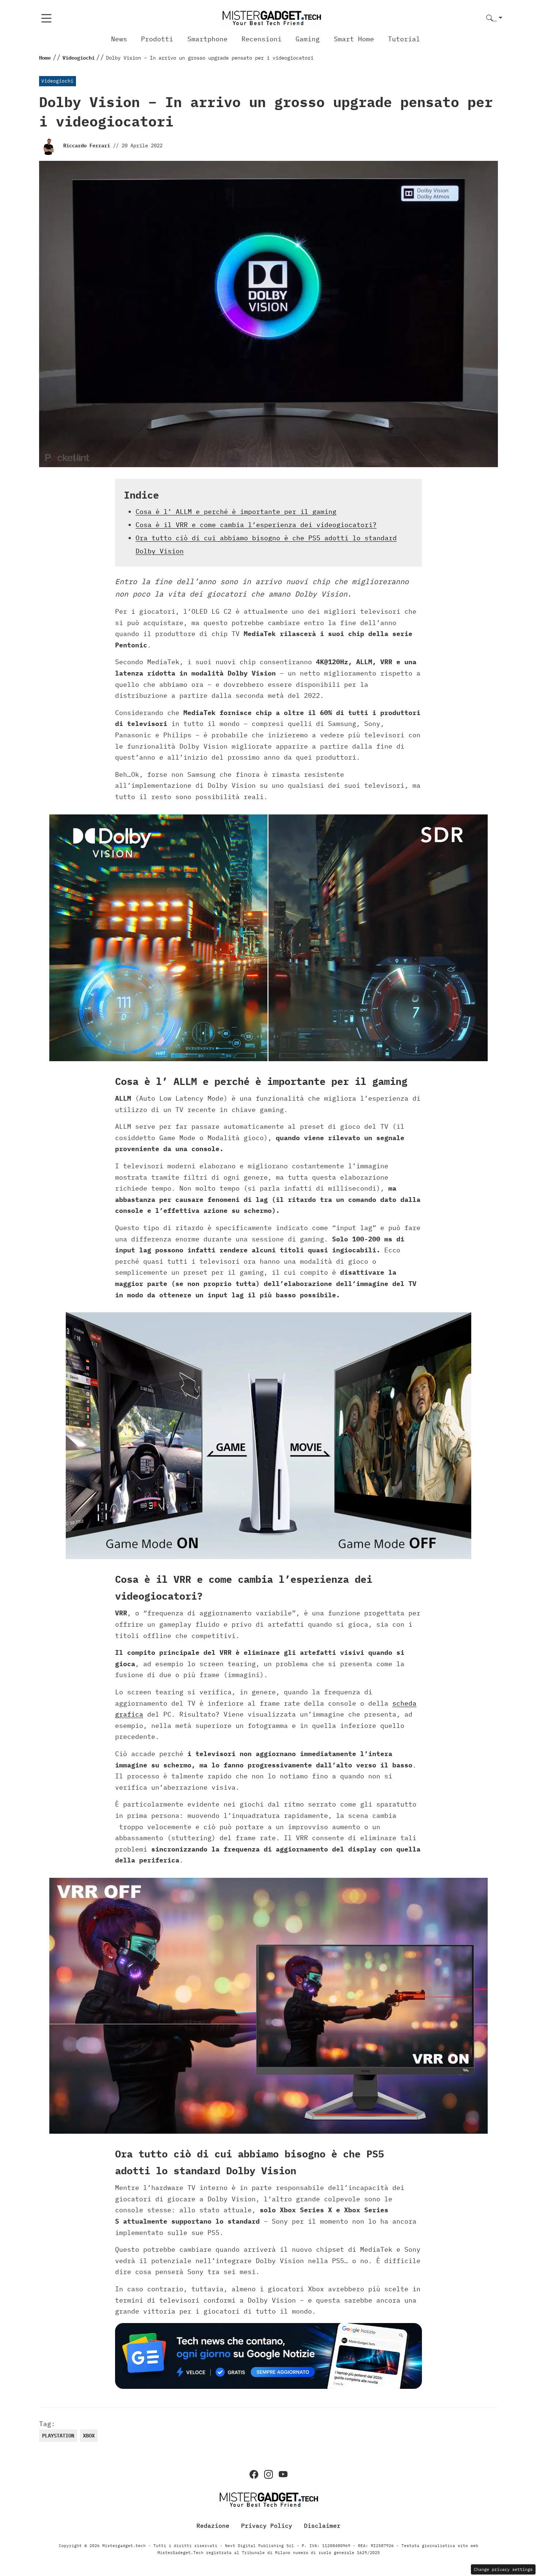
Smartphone (207, 39)
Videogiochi (57, 81)
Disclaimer (322, 2526)
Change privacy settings (503, 2569)
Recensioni (262, 39)
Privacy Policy (267, 2526)
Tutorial (404, 39)
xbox (89, 2436)
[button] (494, 18)
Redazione (213, 2526)
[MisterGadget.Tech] (271, 18)
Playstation (58, 2436)
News (119, 39)
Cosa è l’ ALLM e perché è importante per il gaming (236, 512)
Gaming (308, 39)
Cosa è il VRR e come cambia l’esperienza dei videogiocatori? (256, 525)
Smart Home (354, 39)
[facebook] (254, 2474)
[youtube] (283, 2474)
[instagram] (268, 2474)
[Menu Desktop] (46, 18)
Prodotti (157, 39)
